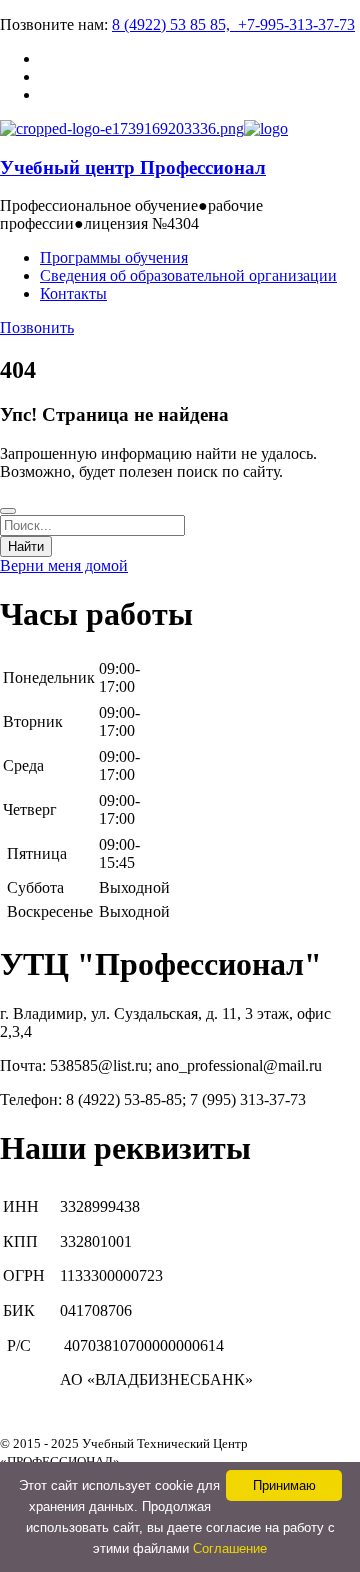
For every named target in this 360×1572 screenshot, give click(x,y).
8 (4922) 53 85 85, (175, 24)
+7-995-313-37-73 (296, 24)
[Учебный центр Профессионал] (122, 128)
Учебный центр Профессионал (133, 167)
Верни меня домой (64, 565)
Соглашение (230, 1548)
